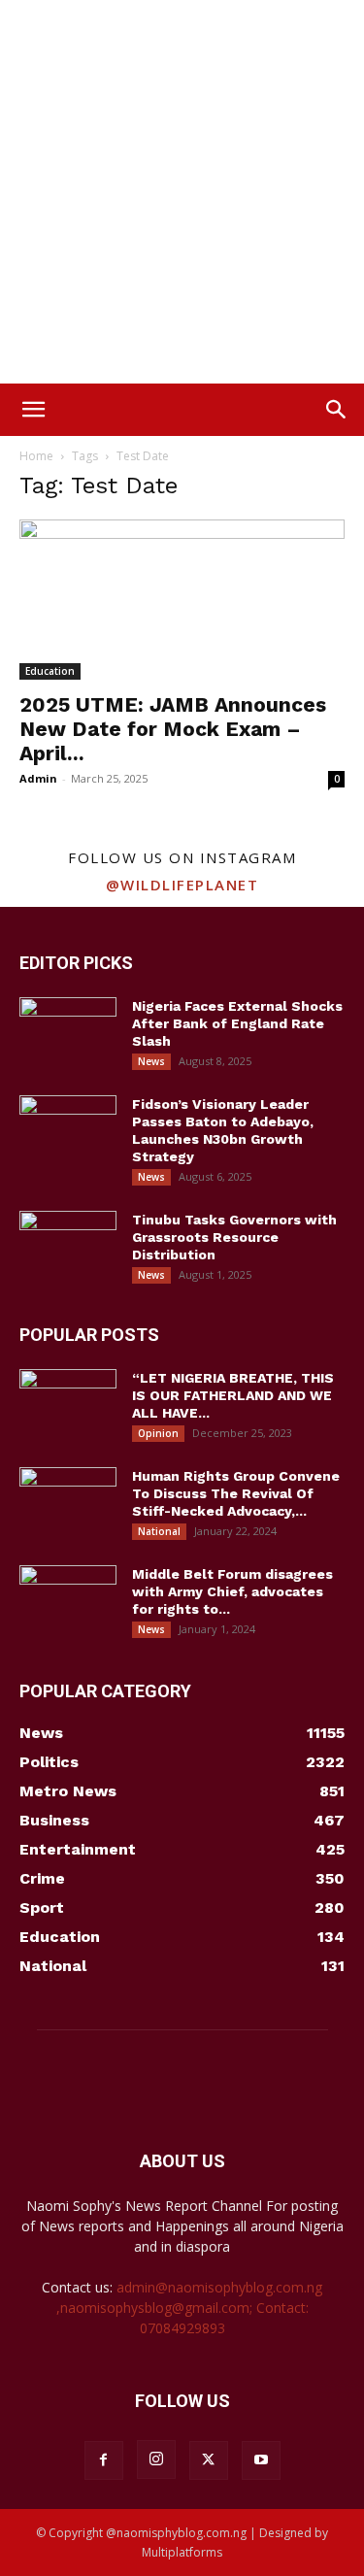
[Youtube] (261, 2460)
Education (50, 671)
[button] (33, 410)
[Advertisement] (182, 192)
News (151, 1061)
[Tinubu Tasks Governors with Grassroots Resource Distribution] (68, 1245)
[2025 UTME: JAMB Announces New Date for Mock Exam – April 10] (182, 600)
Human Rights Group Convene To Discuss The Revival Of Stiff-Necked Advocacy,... (236, 1493)
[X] (209, 2460)
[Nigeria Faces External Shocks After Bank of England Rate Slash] (68, 1031)
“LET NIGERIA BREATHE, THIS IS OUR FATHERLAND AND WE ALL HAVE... (233, 1395)
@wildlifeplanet (182, 885)
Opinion (158, 1433)
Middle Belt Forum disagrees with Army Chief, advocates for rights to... (232, 1591)
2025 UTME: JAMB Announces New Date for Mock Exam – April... (173, 729)
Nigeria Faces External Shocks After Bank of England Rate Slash (237, 1023)
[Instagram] (156, 2459)
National (159, 1531)
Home (36, 456)
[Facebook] (104, 2460)
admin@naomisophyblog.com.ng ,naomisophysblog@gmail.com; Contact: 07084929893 (190, 2308)
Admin (38, 778)
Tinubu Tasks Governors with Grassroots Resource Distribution (234, 1237)
